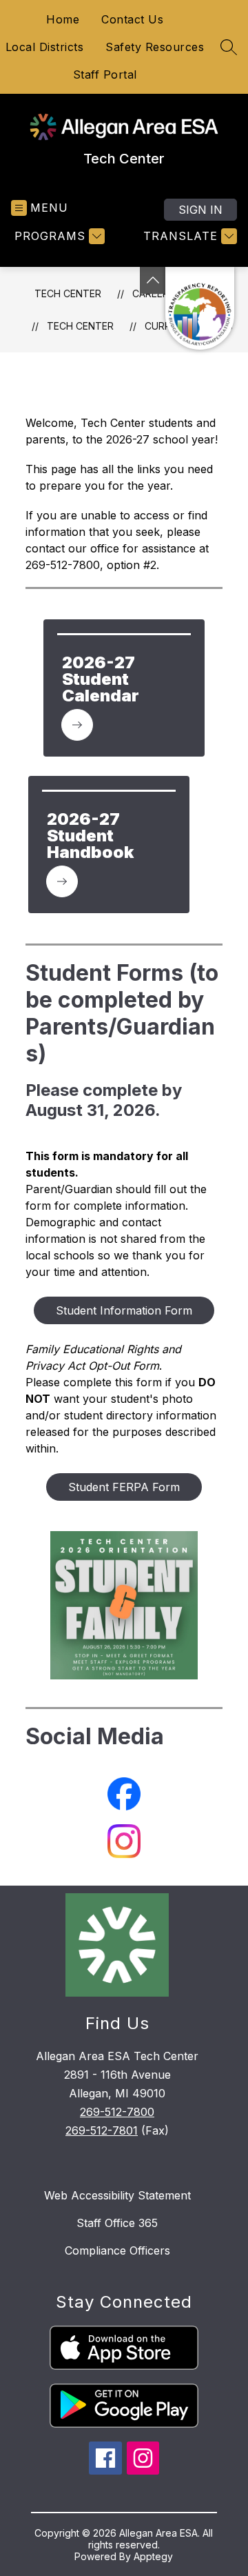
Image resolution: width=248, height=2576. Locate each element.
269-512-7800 (117, 2112)
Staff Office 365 (117, 2223)
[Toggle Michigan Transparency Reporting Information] (153, 280)
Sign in (200, 210)
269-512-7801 (102, 2130)
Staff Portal (105, 74)
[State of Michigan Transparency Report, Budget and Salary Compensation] (200, 308)
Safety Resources (155, 47)
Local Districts (45, 47)
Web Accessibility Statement (117, 2195)
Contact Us (132, 19)
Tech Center (68, 293)
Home (63, 19)
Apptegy (153, 2556)
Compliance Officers (117, 2250)
